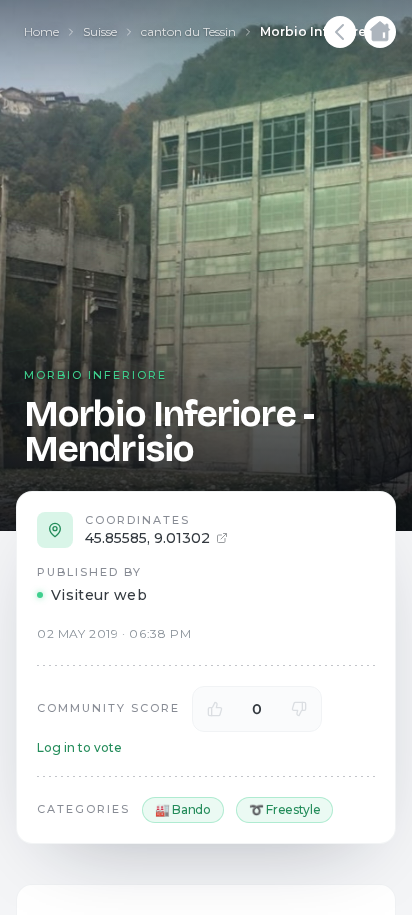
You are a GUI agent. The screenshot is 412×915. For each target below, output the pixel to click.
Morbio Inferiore (313, 31)
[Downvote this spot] (299, 709)
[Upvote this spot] (215, 709)
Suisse (100, 31)
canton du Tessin (188, 31)
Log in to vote (79, 747)
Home (41, 31)
